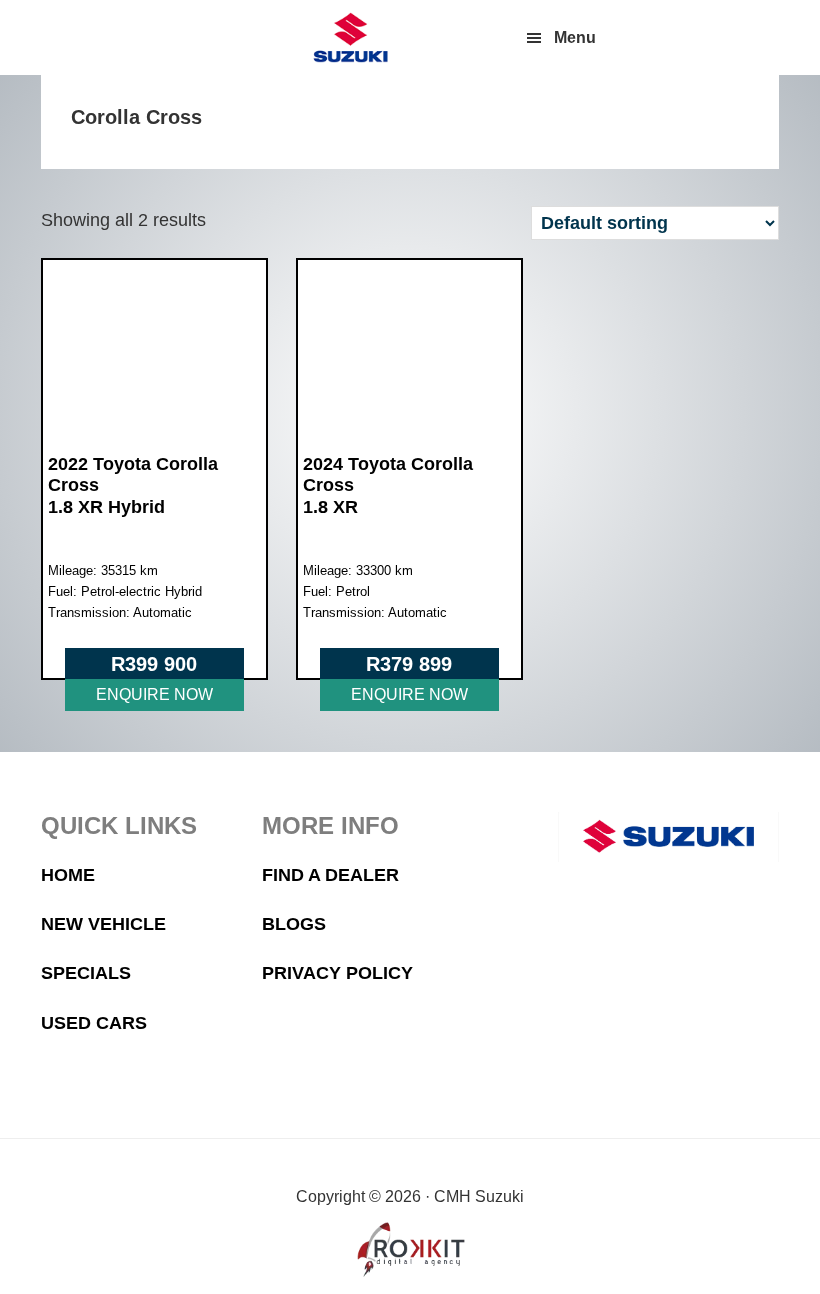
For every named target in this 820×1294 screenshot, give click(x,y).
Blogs (294, 924)
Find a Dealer (330, 875)
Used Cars (94, 1023)
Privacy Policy (337, 973)
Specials (86, 973)
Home (68, 875)
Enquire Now (154, 694)
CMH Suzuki (350, 37)
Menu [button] (575, 37)
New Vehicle (103, 924)
